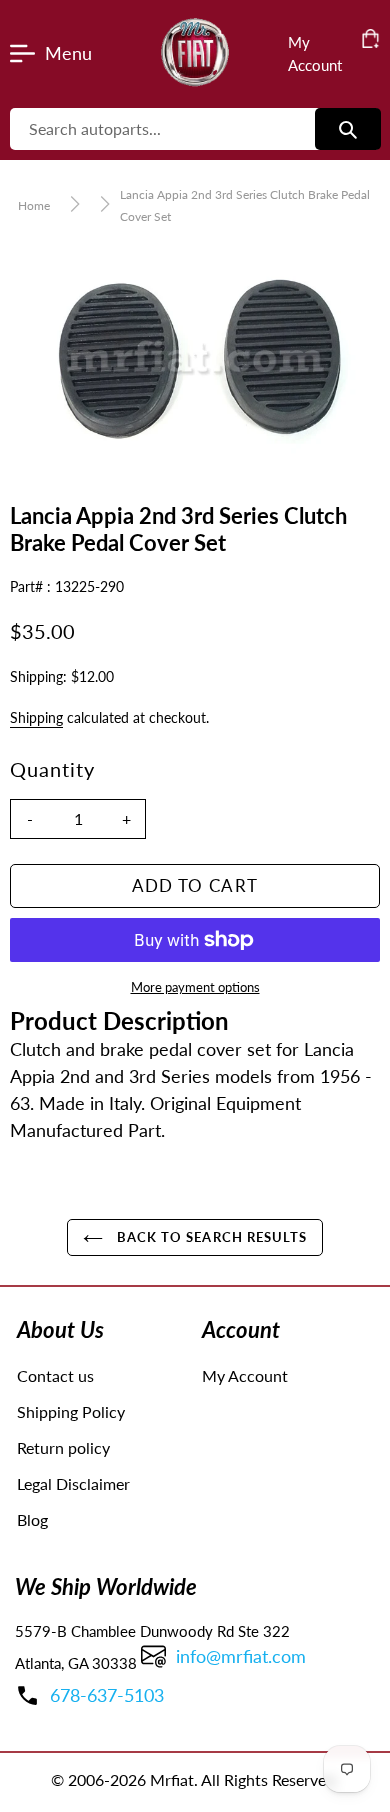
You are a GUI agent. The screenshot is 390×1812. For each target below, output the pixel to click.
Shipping (36, 717)
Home (34, 205)
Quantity (52, 769)
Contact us (55, 1375)
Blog (32, 1519)
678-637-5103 (107, 1695)
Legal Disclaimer (73, 1483)
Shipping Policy (71, 1411)
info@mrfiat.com (241, 1656)
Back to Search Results (210, 1237)
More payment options (195, 987)
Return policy (63, 1447)
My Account (245, 1375)
